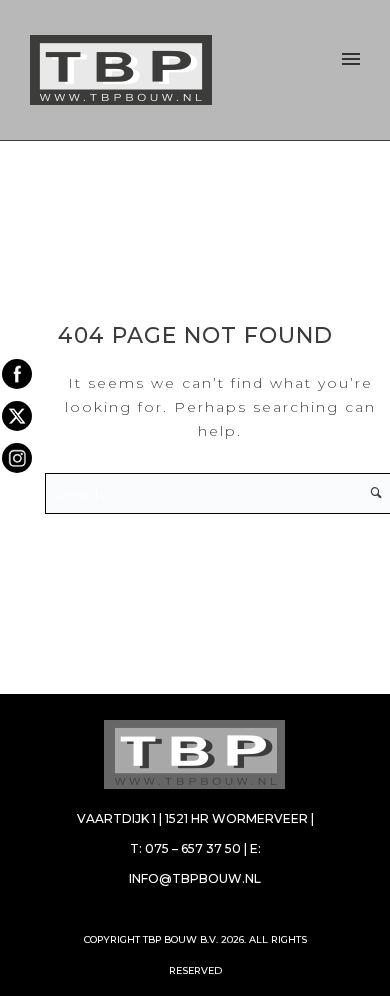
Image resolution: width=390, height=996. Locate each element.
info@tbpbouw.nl (195, 878)
